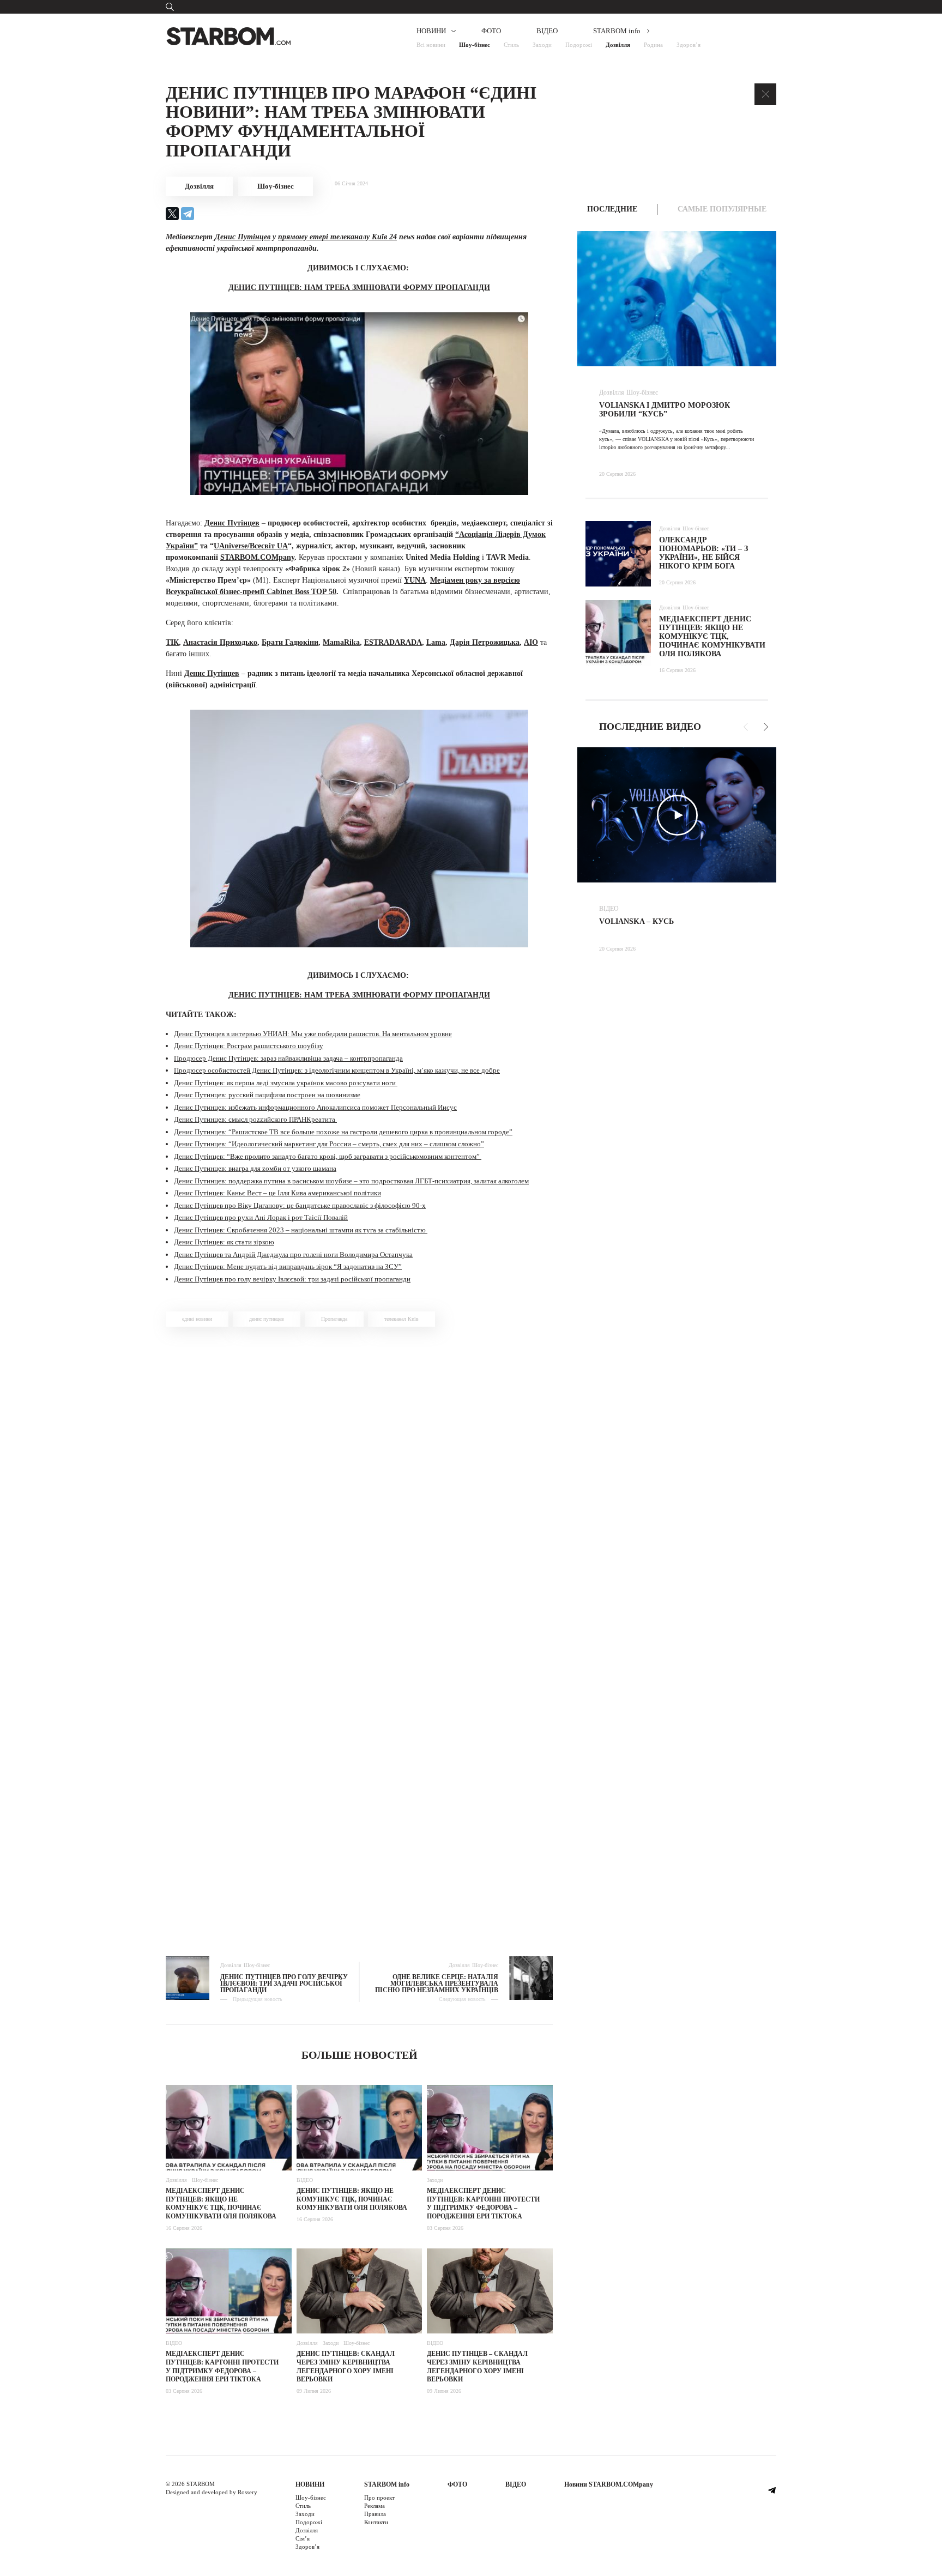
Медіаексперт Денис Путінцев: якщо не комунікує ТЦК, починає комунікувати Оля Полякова (221, 2203)
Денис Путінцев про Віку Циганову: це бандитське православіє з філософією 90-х (300, 1205)
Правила (375, 2514)
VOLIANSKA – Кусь (636, 921)
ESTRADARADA (393, 642)
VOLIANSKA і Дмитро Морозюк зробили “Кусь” (665, 410)
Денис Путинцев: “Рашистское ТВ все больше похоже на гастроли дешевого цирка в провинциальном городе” (343, 1132)
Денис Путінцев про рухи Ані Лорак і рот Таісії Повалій (261, 1217)
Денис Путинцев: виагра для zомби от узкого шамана (255, 1168)
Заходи (542, 45)
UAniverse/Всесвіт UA (251, 546)
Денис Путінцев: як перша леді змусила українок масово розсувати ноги (286, 1083)
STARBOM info (617, 31)
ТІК (172, 642)
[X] (172, 214)
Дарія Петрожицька (485, 642)
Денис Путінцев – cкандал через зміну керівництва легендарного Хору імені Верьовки (477, 2366)
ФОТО (491, 31)
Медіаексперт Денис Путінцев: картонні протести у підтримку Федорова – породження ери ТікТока (483, 2203)
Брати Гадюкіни (290, 642)
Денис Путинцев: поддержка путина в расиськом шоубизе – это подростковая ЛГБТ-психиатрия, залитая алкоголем (351, 1181)
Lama (436, 642)
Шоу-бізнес (475, 45)
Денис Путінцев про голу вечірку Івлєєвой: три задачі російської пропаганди (292, 1279)
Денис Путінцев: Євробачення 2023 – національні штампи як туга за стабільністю (301, 1230)
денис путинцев (267, 1319)
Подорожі (579, 45)
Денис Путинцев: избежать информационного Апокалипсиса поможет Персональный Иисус (315, 1107)
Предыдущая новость (258, 1999)
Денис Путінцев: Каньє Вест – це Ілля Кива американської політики (277, 1193)
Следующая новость (462, 1999)
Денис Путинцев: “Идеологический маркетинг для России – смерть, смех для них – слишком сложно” (329, 1144)
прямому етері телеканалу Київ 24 (337, 237)
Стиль (511, 45)
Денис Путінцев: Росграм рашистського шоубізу (249, 1046)
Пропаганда (334, 1319)
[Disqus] (359, 1490)
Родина (653, 45)
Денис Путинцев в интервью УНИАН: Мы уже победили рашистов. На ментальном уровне (313, 1034)
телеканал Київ (401, 1319)
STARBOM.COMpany (257, 557)
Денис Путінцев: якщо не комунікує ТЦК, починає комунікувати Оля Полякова (352, 2199)
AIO (531, 642)
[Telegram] (188, 214)
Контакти (376, 2522)
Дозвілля (618, 45)
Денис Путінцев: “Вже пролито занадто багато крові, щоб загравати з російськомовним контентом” (328, 1156)
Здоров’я (689, 45)
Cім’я (303, 2538)
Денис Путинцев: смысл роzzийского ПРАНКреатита (255, 1119)
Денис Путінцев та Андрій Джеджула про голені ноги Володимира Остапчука (293, 1254)
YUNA (415, 580)
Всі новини (431, 45)
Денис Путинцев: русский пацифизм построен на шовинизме (267, 1095)
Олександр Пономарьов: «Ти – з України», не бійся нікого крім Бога (704, 553)
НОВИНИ (431, 31)
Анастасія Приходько (220, 642)
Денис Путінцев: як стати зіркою (224, 1242)
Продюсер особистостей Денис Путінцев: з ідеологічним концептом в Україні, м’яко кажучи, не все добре (337, 1070)
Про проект (379, 2498)
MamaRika (341, 642)
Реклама (375, 2506)
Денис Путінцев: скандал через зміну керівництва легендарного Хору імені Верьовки (346, 2366)
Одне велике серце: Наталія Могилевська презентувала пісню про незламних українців (437, 1984)
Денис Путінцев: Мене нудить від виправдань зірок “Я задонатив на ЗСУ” (288, 1266)
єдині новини (197, 1319)
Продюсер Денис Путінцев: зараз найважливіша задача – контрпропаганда (288, 1058)
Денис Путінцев (241, 237)
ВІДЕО (547, 31)
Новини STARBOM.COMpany (609, 2484)
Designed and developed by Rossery (212, 2492)
